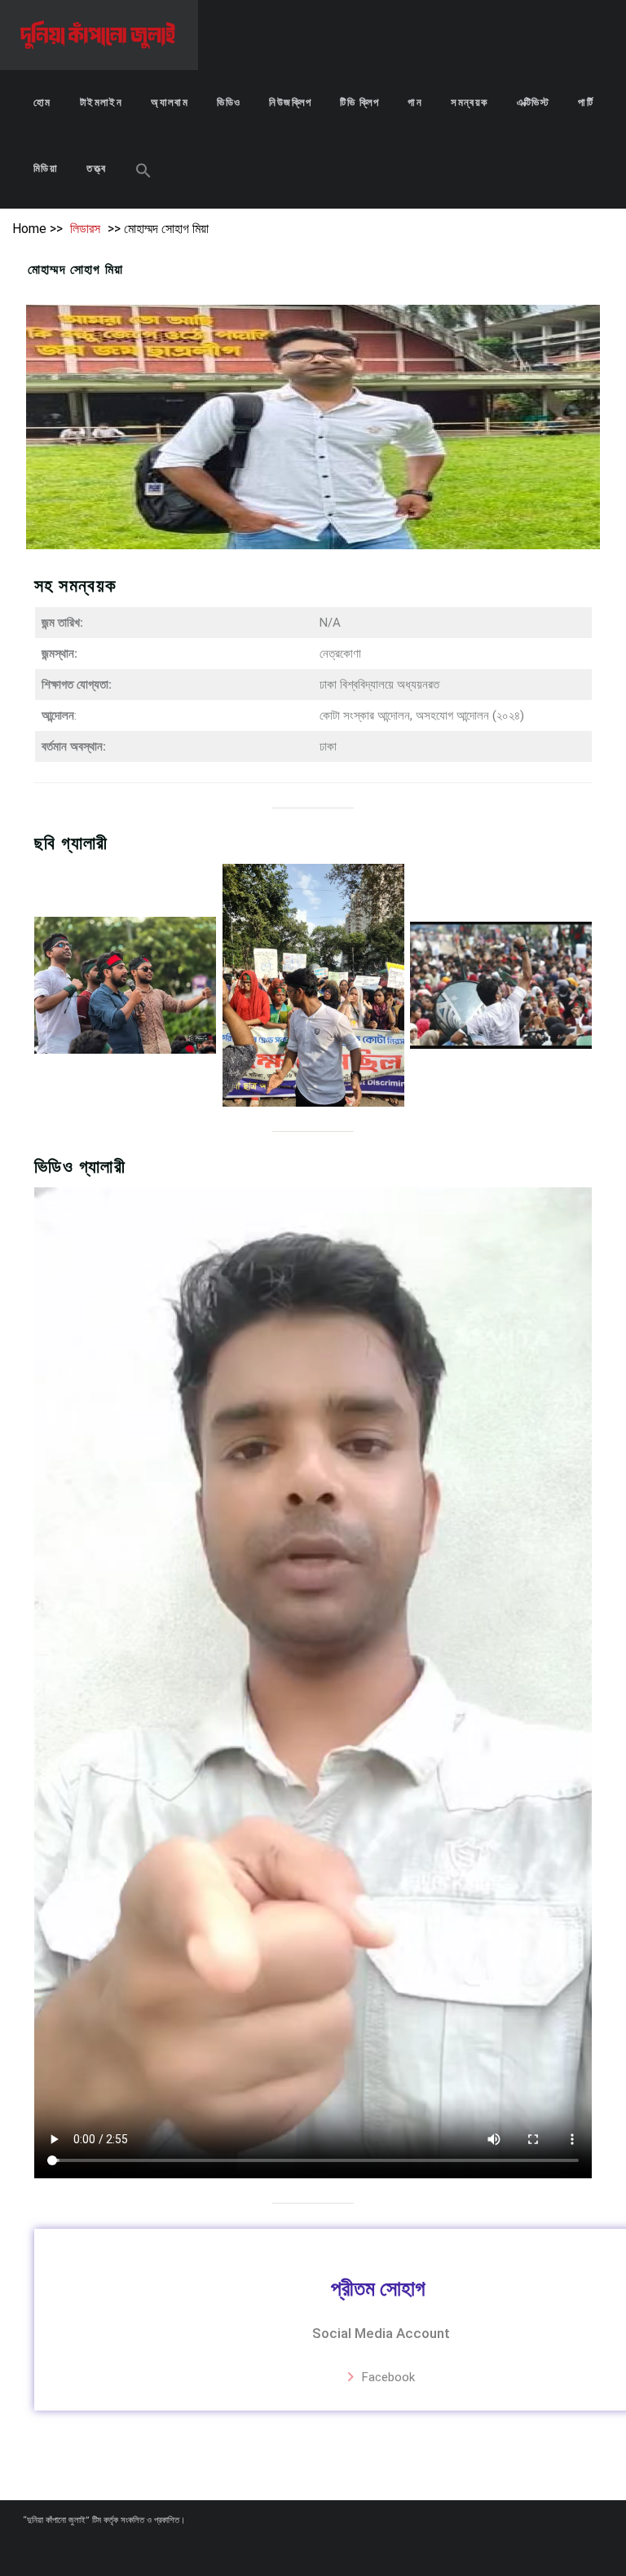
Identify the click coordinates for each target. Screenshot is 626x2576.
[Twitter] (334, 2550)
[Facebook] (305, 2550)
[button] (143, 172)
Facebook (388, 2377)
